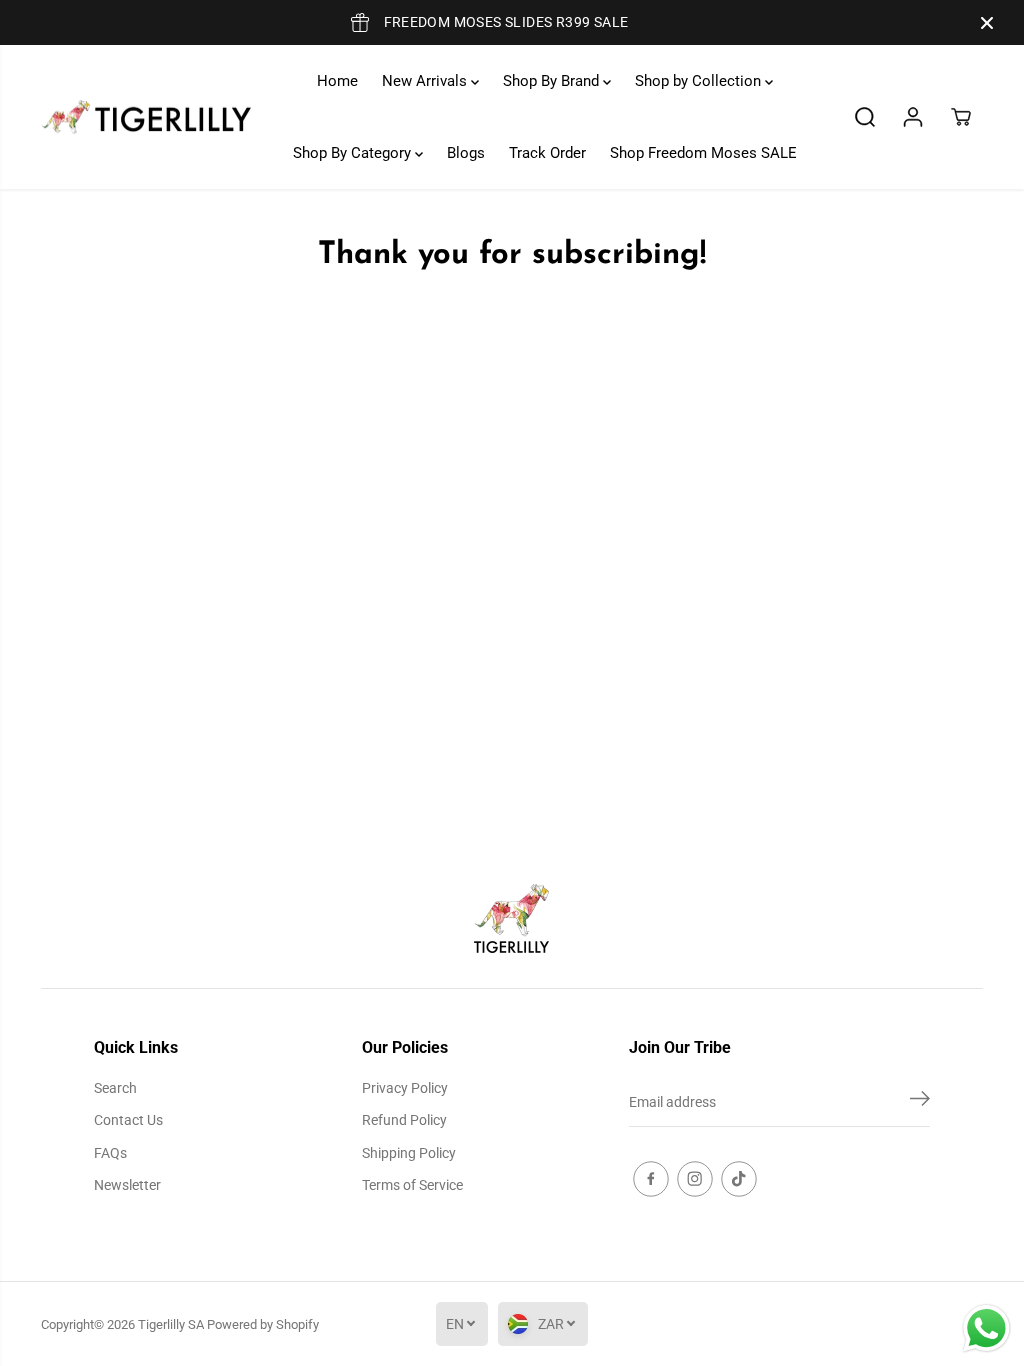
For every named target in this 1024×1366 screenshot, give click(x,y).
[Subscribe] (920, 1102)
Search (115, 1088)
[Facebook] (651, 1179)
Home (337, 81)
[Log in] (913, 117)
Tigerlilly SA (171, 1324)
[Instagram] (695, 1179)
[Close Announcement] (987, 23)
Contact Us (128, 1120)
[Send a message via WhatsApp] (986, 1328)
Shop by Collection (700, 81)
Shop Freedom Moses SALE (703, 153)
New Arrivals (426, 81)
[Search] (865, 117)
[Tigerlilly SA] (146, 117)
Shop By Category (354, 153)
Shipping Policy (409, 1153)
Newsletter (127, 1185)
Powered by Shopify (263, 1324)
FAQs (110, 1153)
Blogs (466, 153)
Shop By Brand (553, 81)
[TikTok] (739, 1179)
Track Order (547, 153)
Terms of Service (412, 1185)
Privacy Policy (405, 1088)
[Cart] (961, 117)
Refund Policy (404, 1120)
